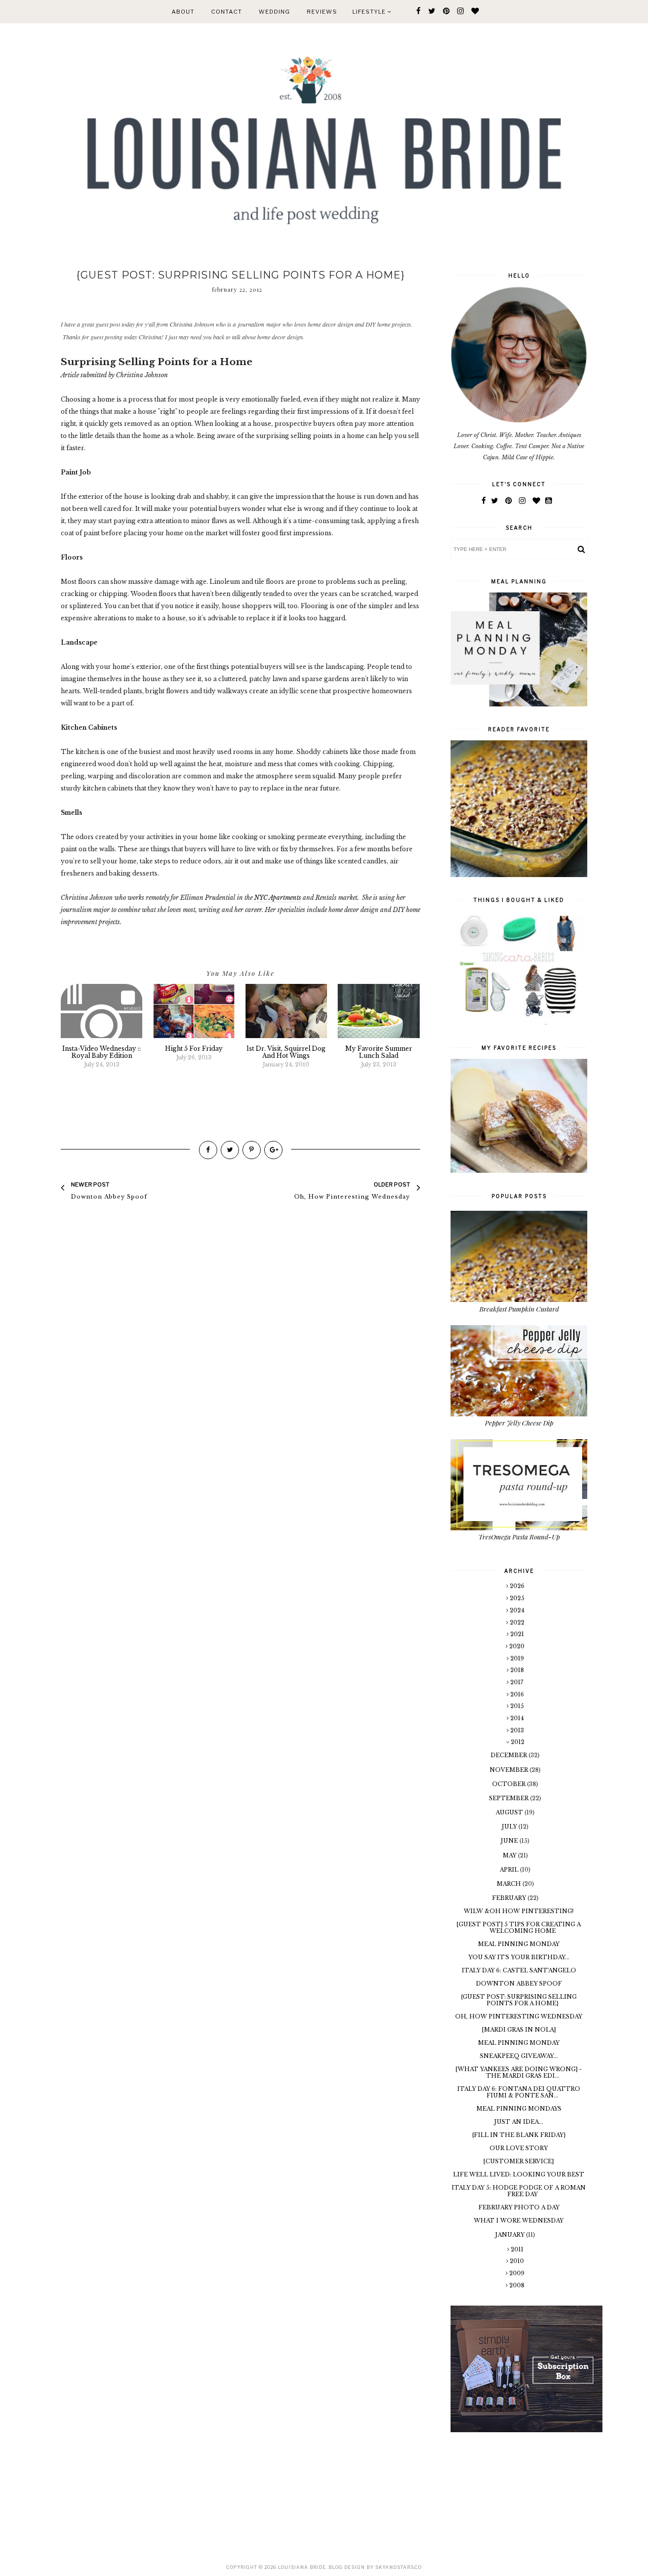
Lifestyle (370, 12)
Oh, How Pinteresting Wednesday (519, 2016)
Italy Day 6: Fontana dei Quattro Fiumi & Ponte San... (519, 2092)
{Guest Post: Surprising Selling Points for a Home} (519, 2000)
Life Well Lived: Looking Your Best (519, 2174)
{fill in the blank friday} (519, 2135)
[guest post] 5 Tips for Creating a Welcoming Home (519, 1928)
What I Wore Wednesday (519, 2221)
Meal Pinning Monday (519, 1944)
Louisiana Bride (302, 2567)
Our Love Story (519, 2148)
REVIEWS (322, 12)
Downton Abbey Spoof (519, 1984)
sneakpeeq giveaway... (519, 2056)
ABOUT (183, 12)
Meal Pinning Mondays (519, 2109)
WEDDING (274, 12)
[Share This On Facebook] (208, 1150)
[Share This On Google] (273, 1150)
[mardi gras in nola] (519, 2030)
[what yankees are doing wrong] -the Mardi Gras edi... (519, 2072)
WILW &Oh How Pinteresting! (519, 1911)
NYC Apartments (278, 898)
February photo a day (519, 2207)
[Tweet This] (230, 1150)
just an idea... (519, 2122)
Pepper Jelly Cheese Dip (519, 1423)
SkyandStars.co (398, 2567)
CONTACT (227, 12)
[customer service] (519, 2161)
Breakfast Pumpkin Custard (519, 1309)
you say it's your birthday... (519, 1957)
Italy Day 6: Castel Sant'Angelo (519, 1970)
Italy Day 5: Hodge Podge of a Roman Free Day (519, 2191)
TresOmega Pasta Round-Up (519, 1537)
